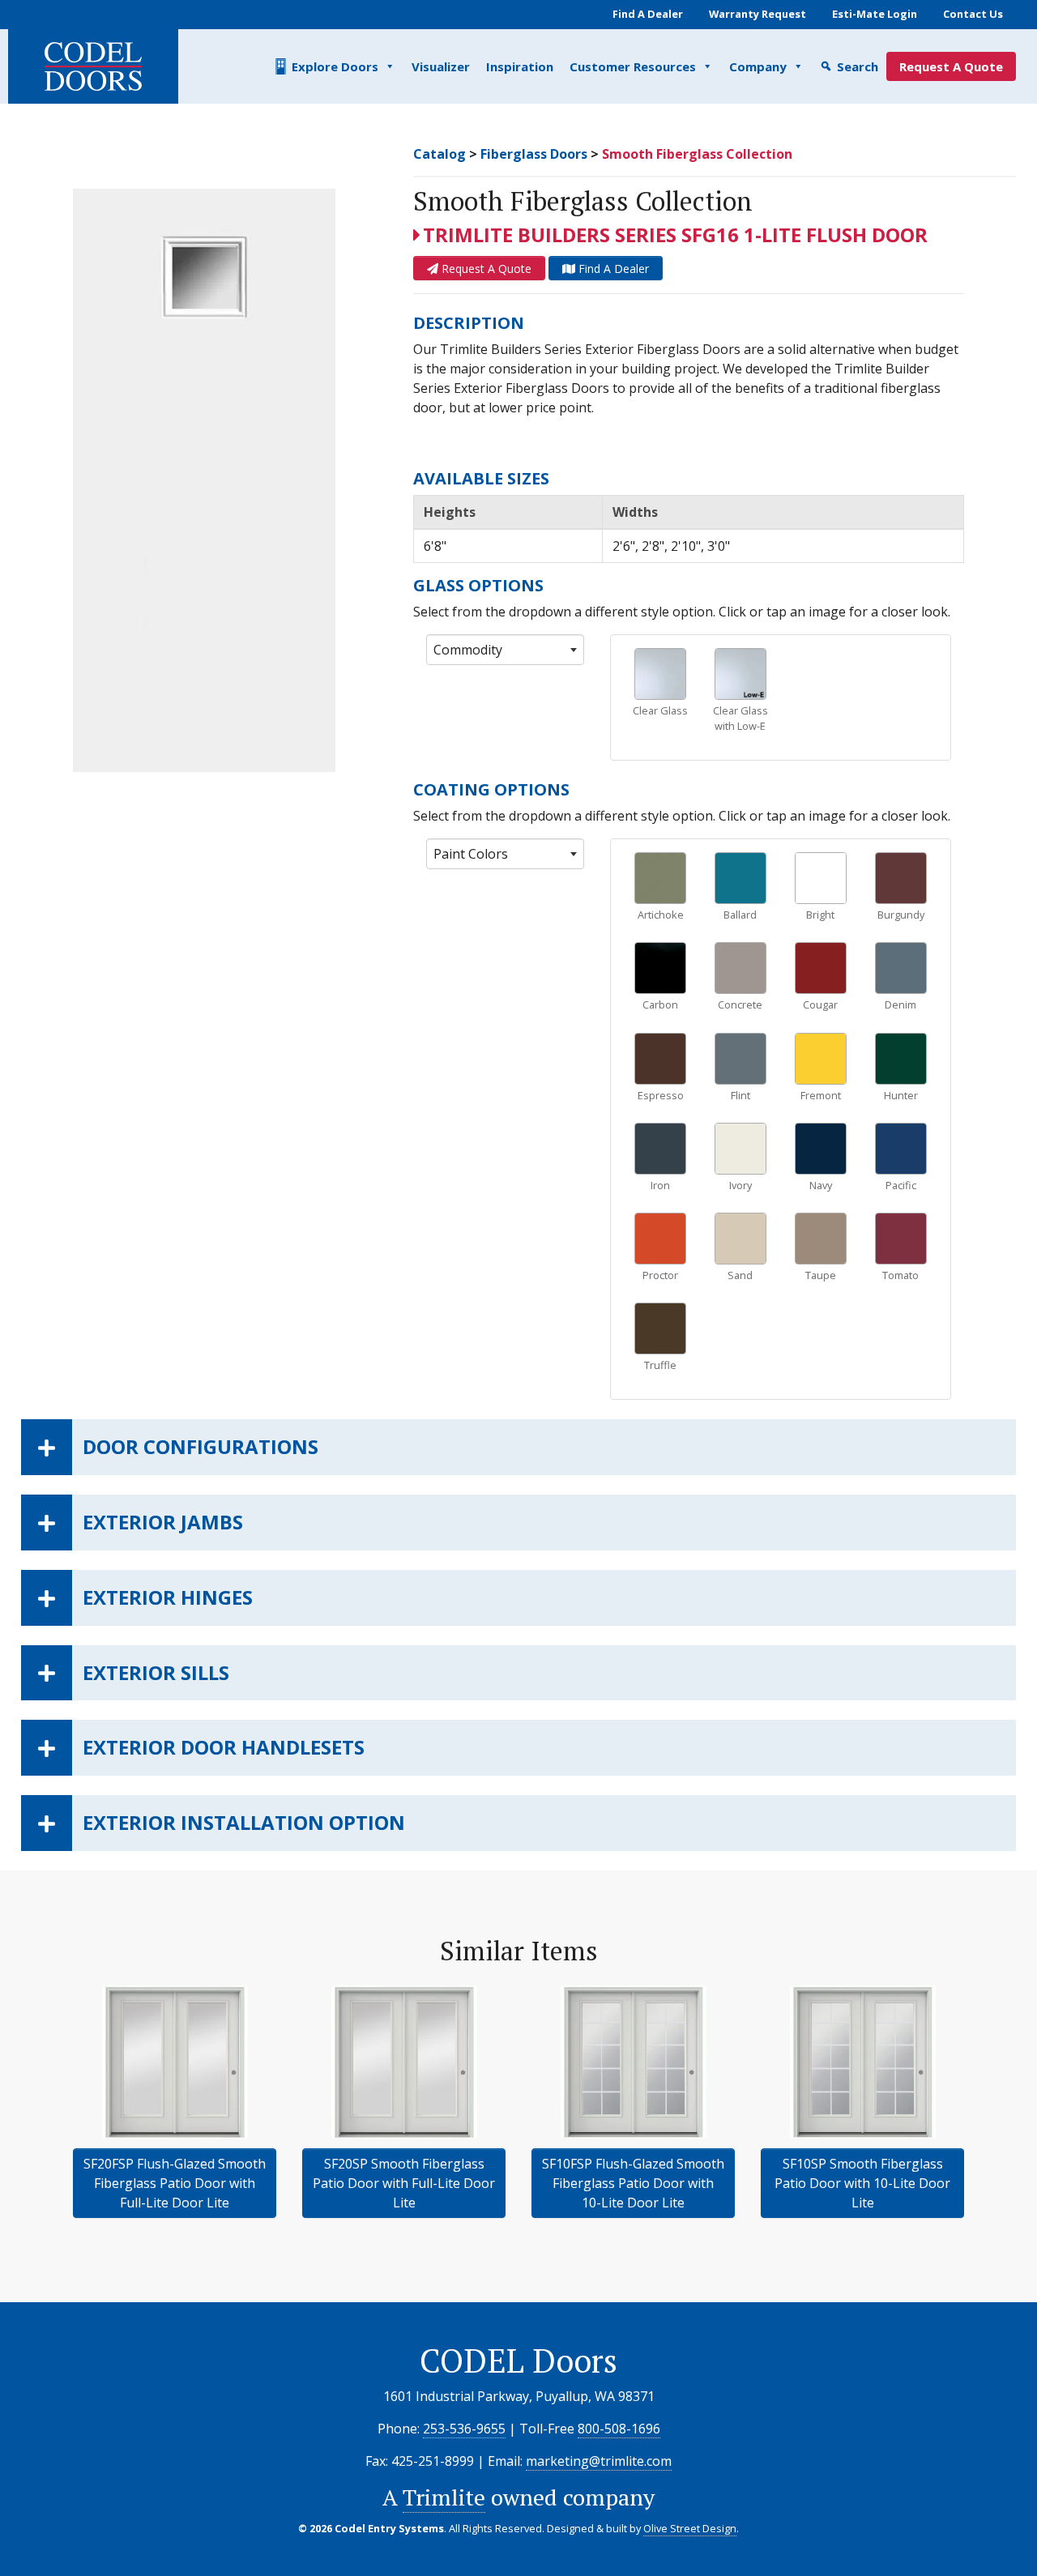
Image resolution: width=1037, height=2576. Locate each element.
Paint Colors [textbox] (471, 854)
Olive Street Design (690, 2528)
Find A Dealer (648, 14)
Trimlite (444, 2497)
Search (858, 66)
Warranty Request (757, 14)
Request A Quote (951, 66)
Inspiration (520, 66)
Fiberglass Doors (534, 154)
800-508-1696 (619, 2429)
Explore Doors (335, 66)
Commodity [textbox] (468, 650)
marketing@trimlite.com (599, 2461)
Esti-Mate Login (875, 14)
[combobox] (505, 650)
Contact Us (973, 14)
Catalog (440, 154)
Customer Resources (633, 66)
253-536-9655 (464, 2429)
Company (758, 66)
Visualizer (441, 66)
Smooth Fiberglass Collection (697, 154)
